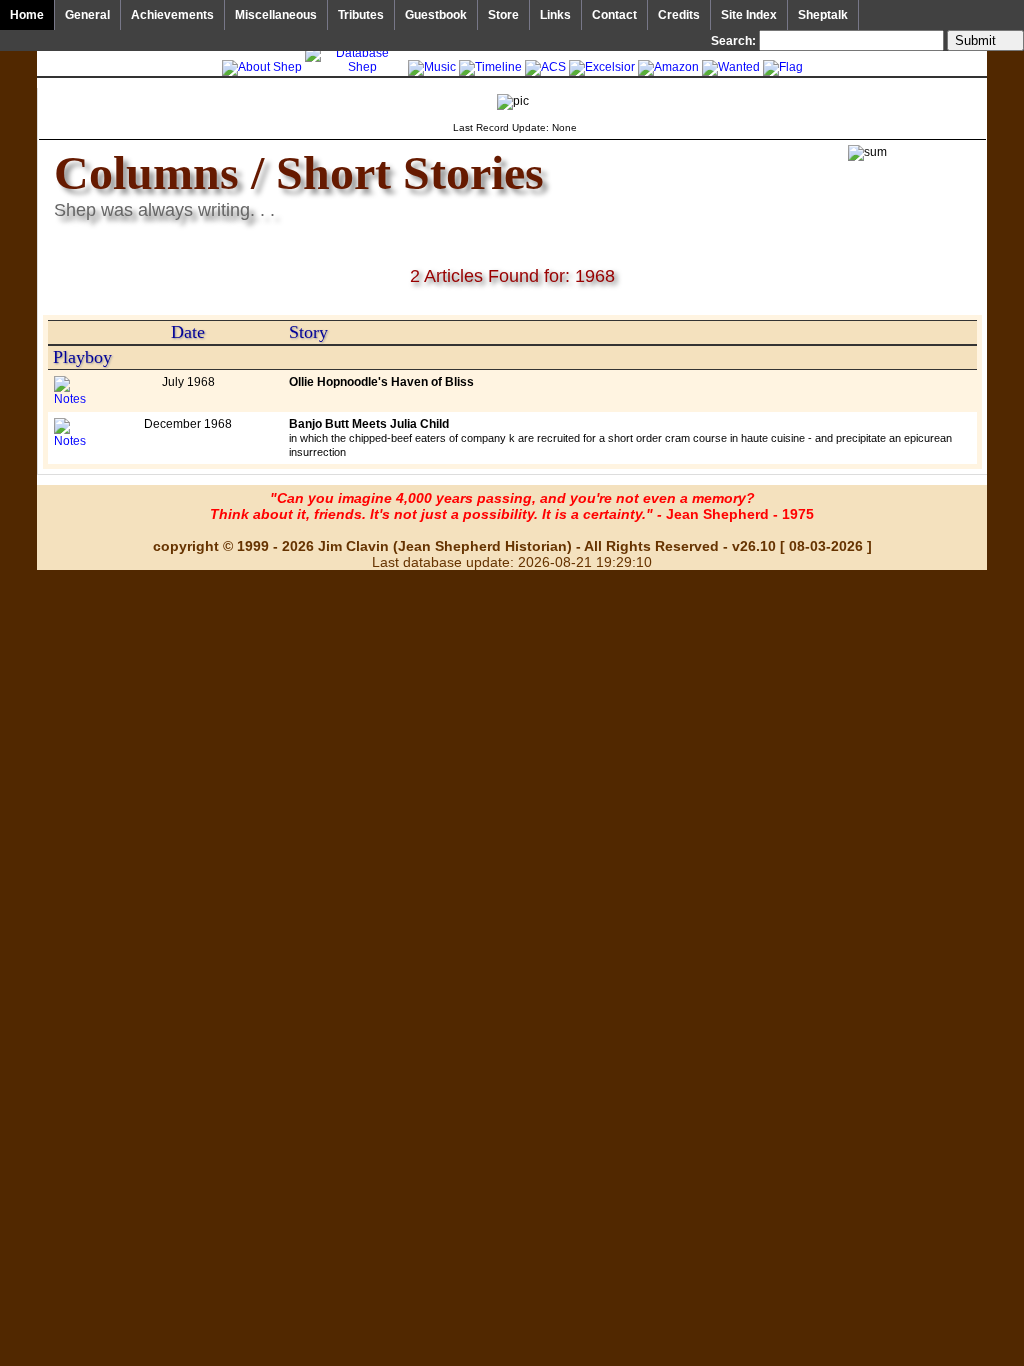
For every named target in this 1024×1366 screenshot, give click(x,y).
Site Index (749, 15)
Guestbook (436, 15)
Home (27, 15)
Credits (679, 15)
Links (555, 15)
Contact (614, 15)
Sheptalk (823, 15)
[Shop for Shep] (602, 67)
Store (503, 15)
